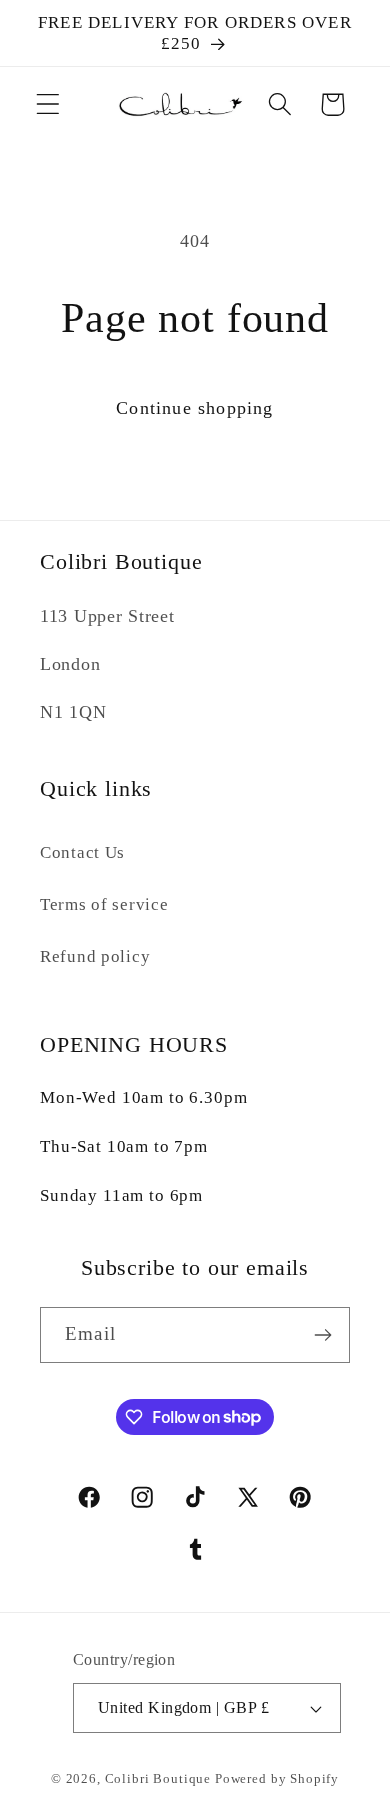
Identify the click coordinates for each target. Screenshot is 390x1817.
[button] (48, 104)
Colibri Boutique (158, 1778)
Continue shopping (194, 408)
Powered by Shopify (277, 1778)
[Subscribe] (322, 1335)
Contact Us (82, 852)
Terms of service (104, 904)
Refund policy (95, 956)
